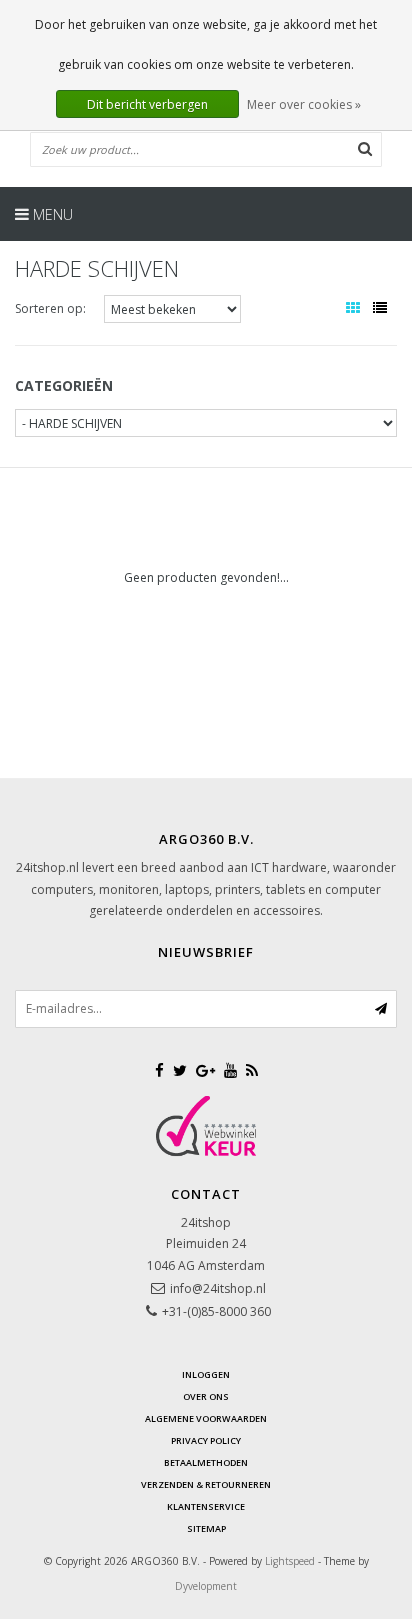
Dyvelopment (206, 1586)
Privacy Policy (206, 1440)
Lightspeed (290, 1561)
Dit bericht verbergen (147, 104)
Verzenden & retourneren (206, 1484)
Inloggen (206, 1374)
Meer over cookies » (304, 104)
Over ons (206, 1396)
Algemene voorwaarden (206, 1418)
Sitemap (206, 1528)
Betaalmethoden (206, 1462)
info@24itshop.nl (218, 1288)
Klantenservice (206, 1506)
